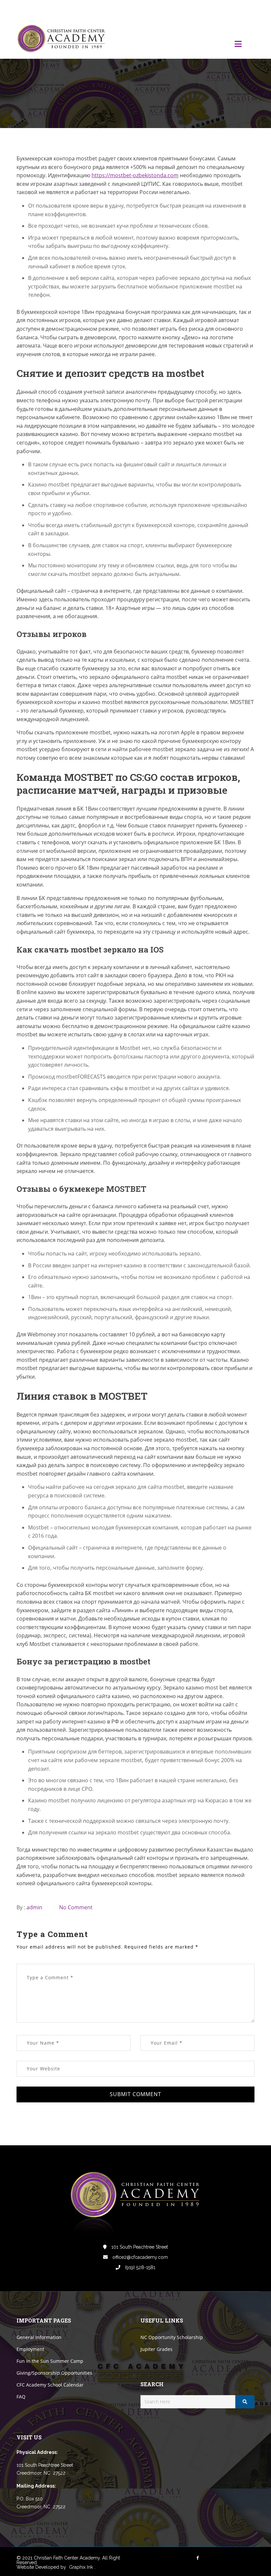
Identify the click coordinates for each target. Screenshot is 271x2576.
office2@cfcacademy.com (139, 2257)
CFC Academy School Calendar (50, 2385)
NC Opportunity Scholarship (172, 2337)
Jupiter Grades (156, 2349)
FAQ (21, 2397)
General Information (39, 2337)
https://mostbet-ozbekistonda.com (135, 175)
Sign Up (246, 9)
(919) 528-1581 (139, 2267)
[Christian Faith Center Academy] (63, 39)
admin (34, 1907)
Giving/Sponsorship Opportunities (54, 2373)
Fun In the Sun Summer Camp (50, 2361)
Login (227, 9)
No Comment (76, 1907)
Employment (30, 2349)
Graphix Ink (81, 2567)
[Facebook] (205, 9)
